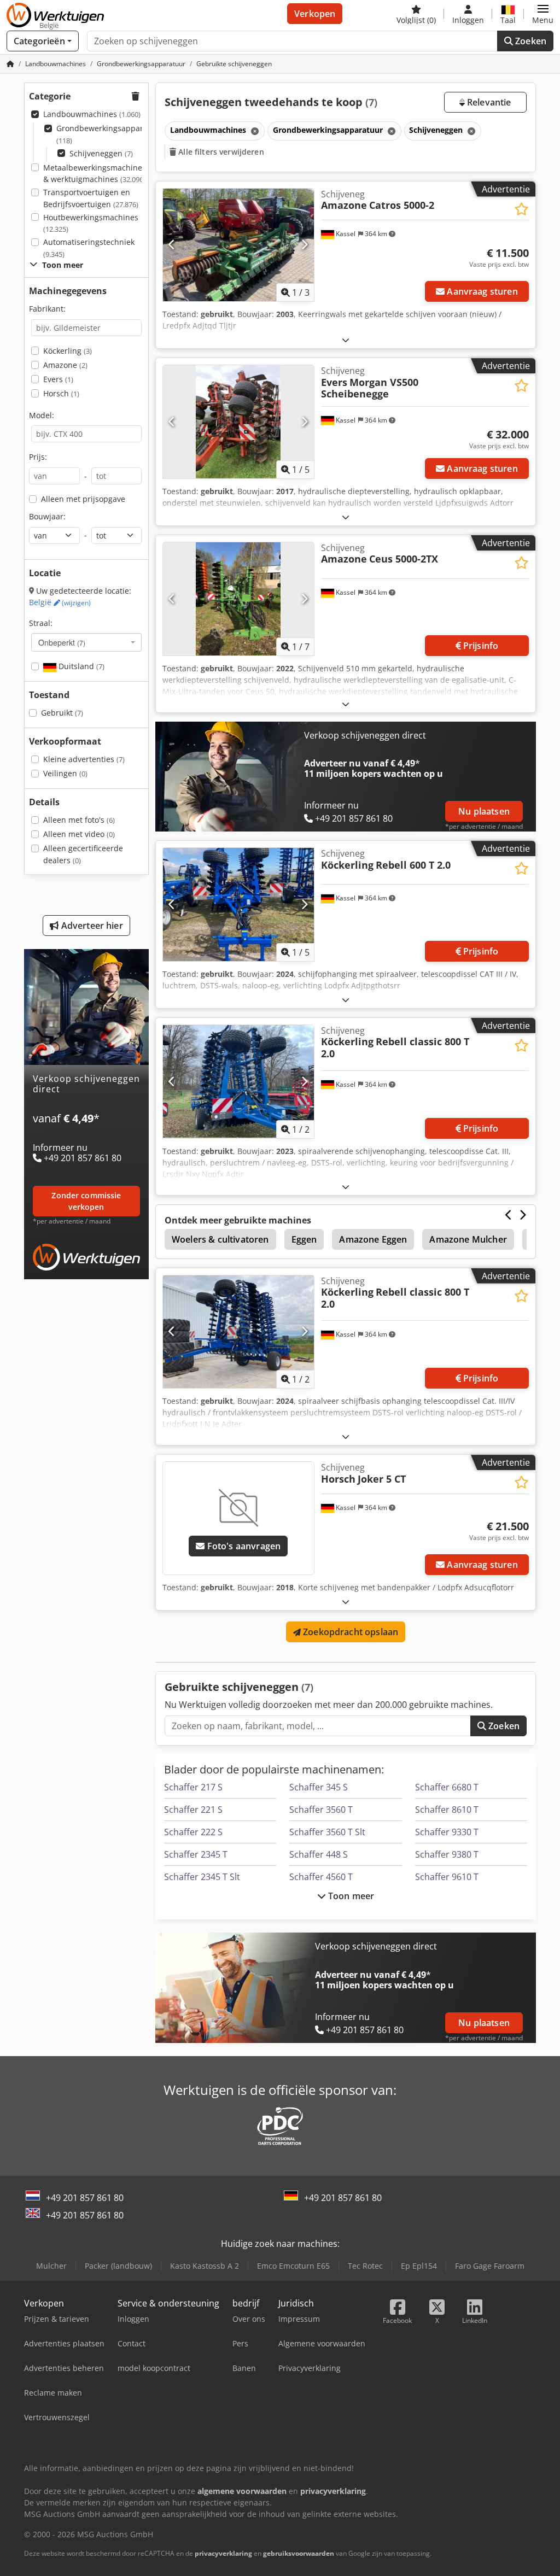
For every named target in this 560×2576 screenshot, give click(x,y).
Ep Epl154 (419, 2266)
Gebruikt (62, 713)
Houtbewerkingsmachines (91, 223)
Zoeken (530, 41)
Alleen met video (79, 834)
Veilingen (65, 773)
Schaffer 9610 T (447, 1877)
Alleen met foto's (79, 820)
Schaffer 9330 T (447, 1832)
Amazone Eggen (373, 1239)
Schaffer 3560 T (321, 1810)
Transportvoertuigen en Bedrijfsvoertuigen (91, 198)
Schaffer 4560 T (321, 1877)
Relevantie (488, 102)
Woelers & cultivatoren (220, 1239)
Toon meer (350, 1896)
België (60, 602)
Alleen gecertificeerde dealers (83, 854)
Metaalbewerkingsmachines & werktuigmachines (95, 174)
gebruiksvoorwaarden (299, 2553)
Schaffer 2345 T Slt (202, 1877)
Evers (58, 379)
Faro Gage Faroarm (490, 2266)
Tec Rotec (365, 2266)
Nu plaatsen (484, 811)
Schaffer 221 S (193, 1810)
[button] (543, 14)
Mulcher (51, 2266)
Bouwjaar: (47, 516)
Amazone (65, 365)
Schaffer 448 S (319, 1854)
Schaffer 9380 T (447, 1854)
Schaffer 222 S (193, 1832)
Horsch (61, 393)
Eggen (304, 1239)
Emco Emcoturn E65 (293, 2266)
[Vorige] (172, 245)
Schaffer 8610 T (447, 1810)
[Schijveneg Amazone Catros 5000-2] (238, 245)
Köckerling (68, 351)
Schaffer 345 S (319, 1787)
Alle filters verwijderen (220, 152)
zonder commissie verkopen (86, 1201)
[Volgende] (304, 245)
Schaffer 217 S (193, 1787)
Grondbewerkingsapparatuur (110, 134)
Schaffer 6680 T (447, 1787)
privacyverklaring (223, 2553)
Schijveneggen (101, 153)
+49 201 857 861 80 (85, 2198)
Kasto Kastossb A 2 (205, 2266)
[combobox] (86, 642)
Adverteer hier (91, 926)
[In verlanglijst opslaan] (521, 209)
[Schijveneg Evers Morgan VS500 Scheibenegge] (238, 422)
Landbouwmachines (92, 114)
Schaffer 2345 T (196, 1854)
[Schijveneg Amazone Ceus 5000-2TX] (238, 599)
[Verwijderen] (254, 131)
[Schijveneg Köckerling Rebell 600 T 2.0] (238, 904)
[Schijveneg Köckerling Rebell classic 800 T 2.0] (238, 1082)
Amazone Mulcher (468, 1239)
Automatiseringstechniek (89, 248)
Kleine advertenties (84, 759)
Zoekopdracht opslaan (349, 1632)
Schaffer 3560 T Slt (327, 1832)
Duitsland (80, 666)
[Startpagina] (10, 64)
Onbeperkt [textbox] (62, 642)
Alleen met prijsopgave (83, 499)
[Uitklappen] (346, 340)
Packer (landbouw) (118, 2266)
